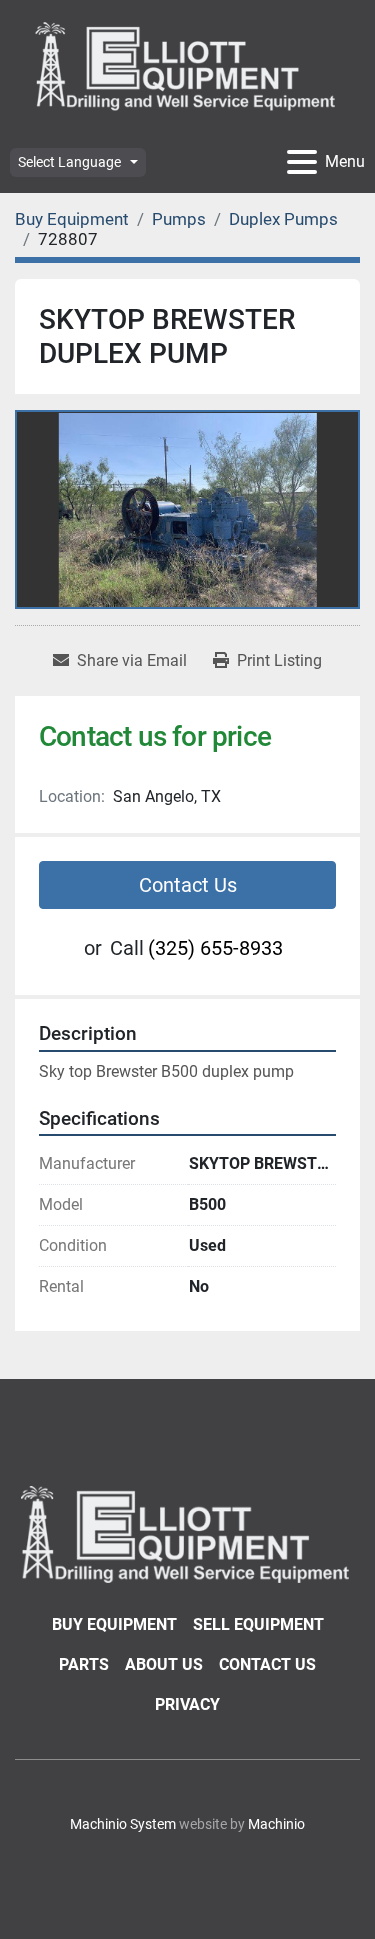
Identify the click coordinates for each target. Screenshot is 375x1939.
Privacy (187, 1704)
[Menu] (302, 162)
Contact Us (188, 885)
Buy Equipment (114, 1624)
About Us (164, 1664)
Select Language (69, 162)
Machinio (276, 1824)
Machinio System (123, 1824)
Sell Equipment (258, 1624)
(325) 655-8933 (215, 948)
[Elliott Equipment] (187, 1532)
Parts (84, 1664)
